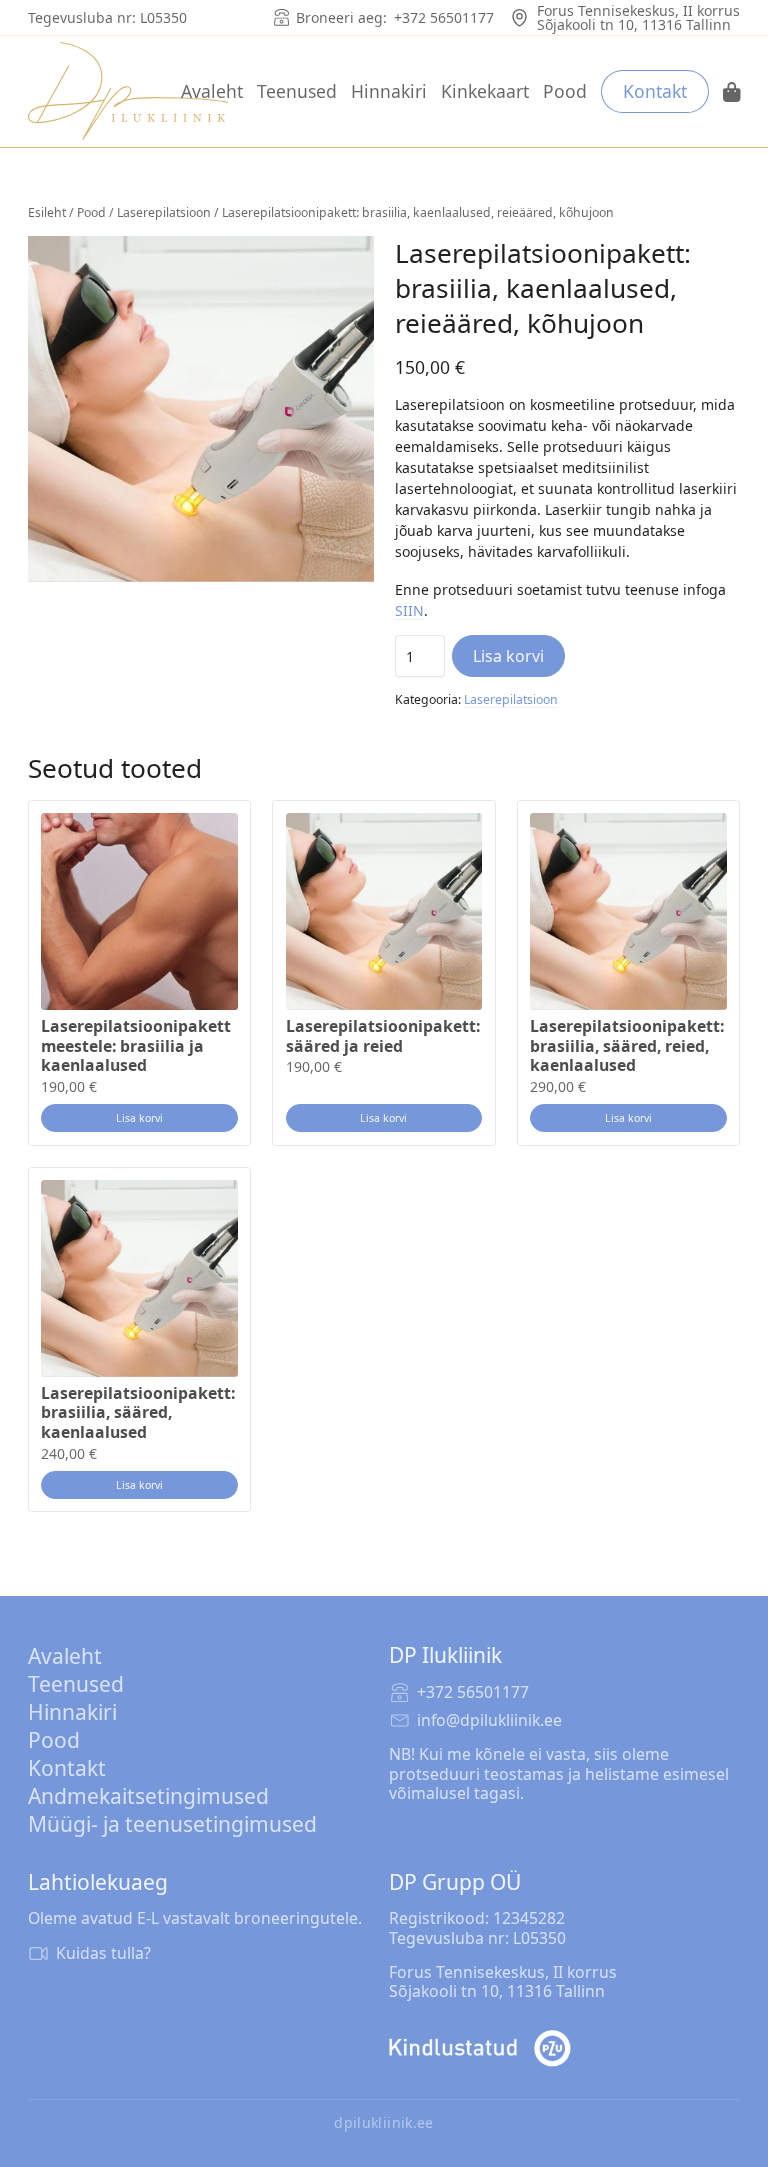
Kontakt (655, 91)
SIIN (409, 610)
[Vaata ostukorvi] (732, 92)
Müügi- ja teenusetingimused (172, 1824)
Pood (565, 91)
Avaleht (212, 91)
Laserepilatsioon (164, 212)
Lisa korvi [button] (139, 1118)
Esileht (47, 212)
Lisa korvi (508, 656)
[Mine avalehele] (128, 91)
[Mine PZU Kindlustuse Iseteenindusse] (480, 2048)
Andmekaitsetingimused (148, 1796)
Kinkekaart (485, 91)
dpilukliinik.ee (383, 2123)
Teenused (297, 91)
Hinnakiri (389, 91)
